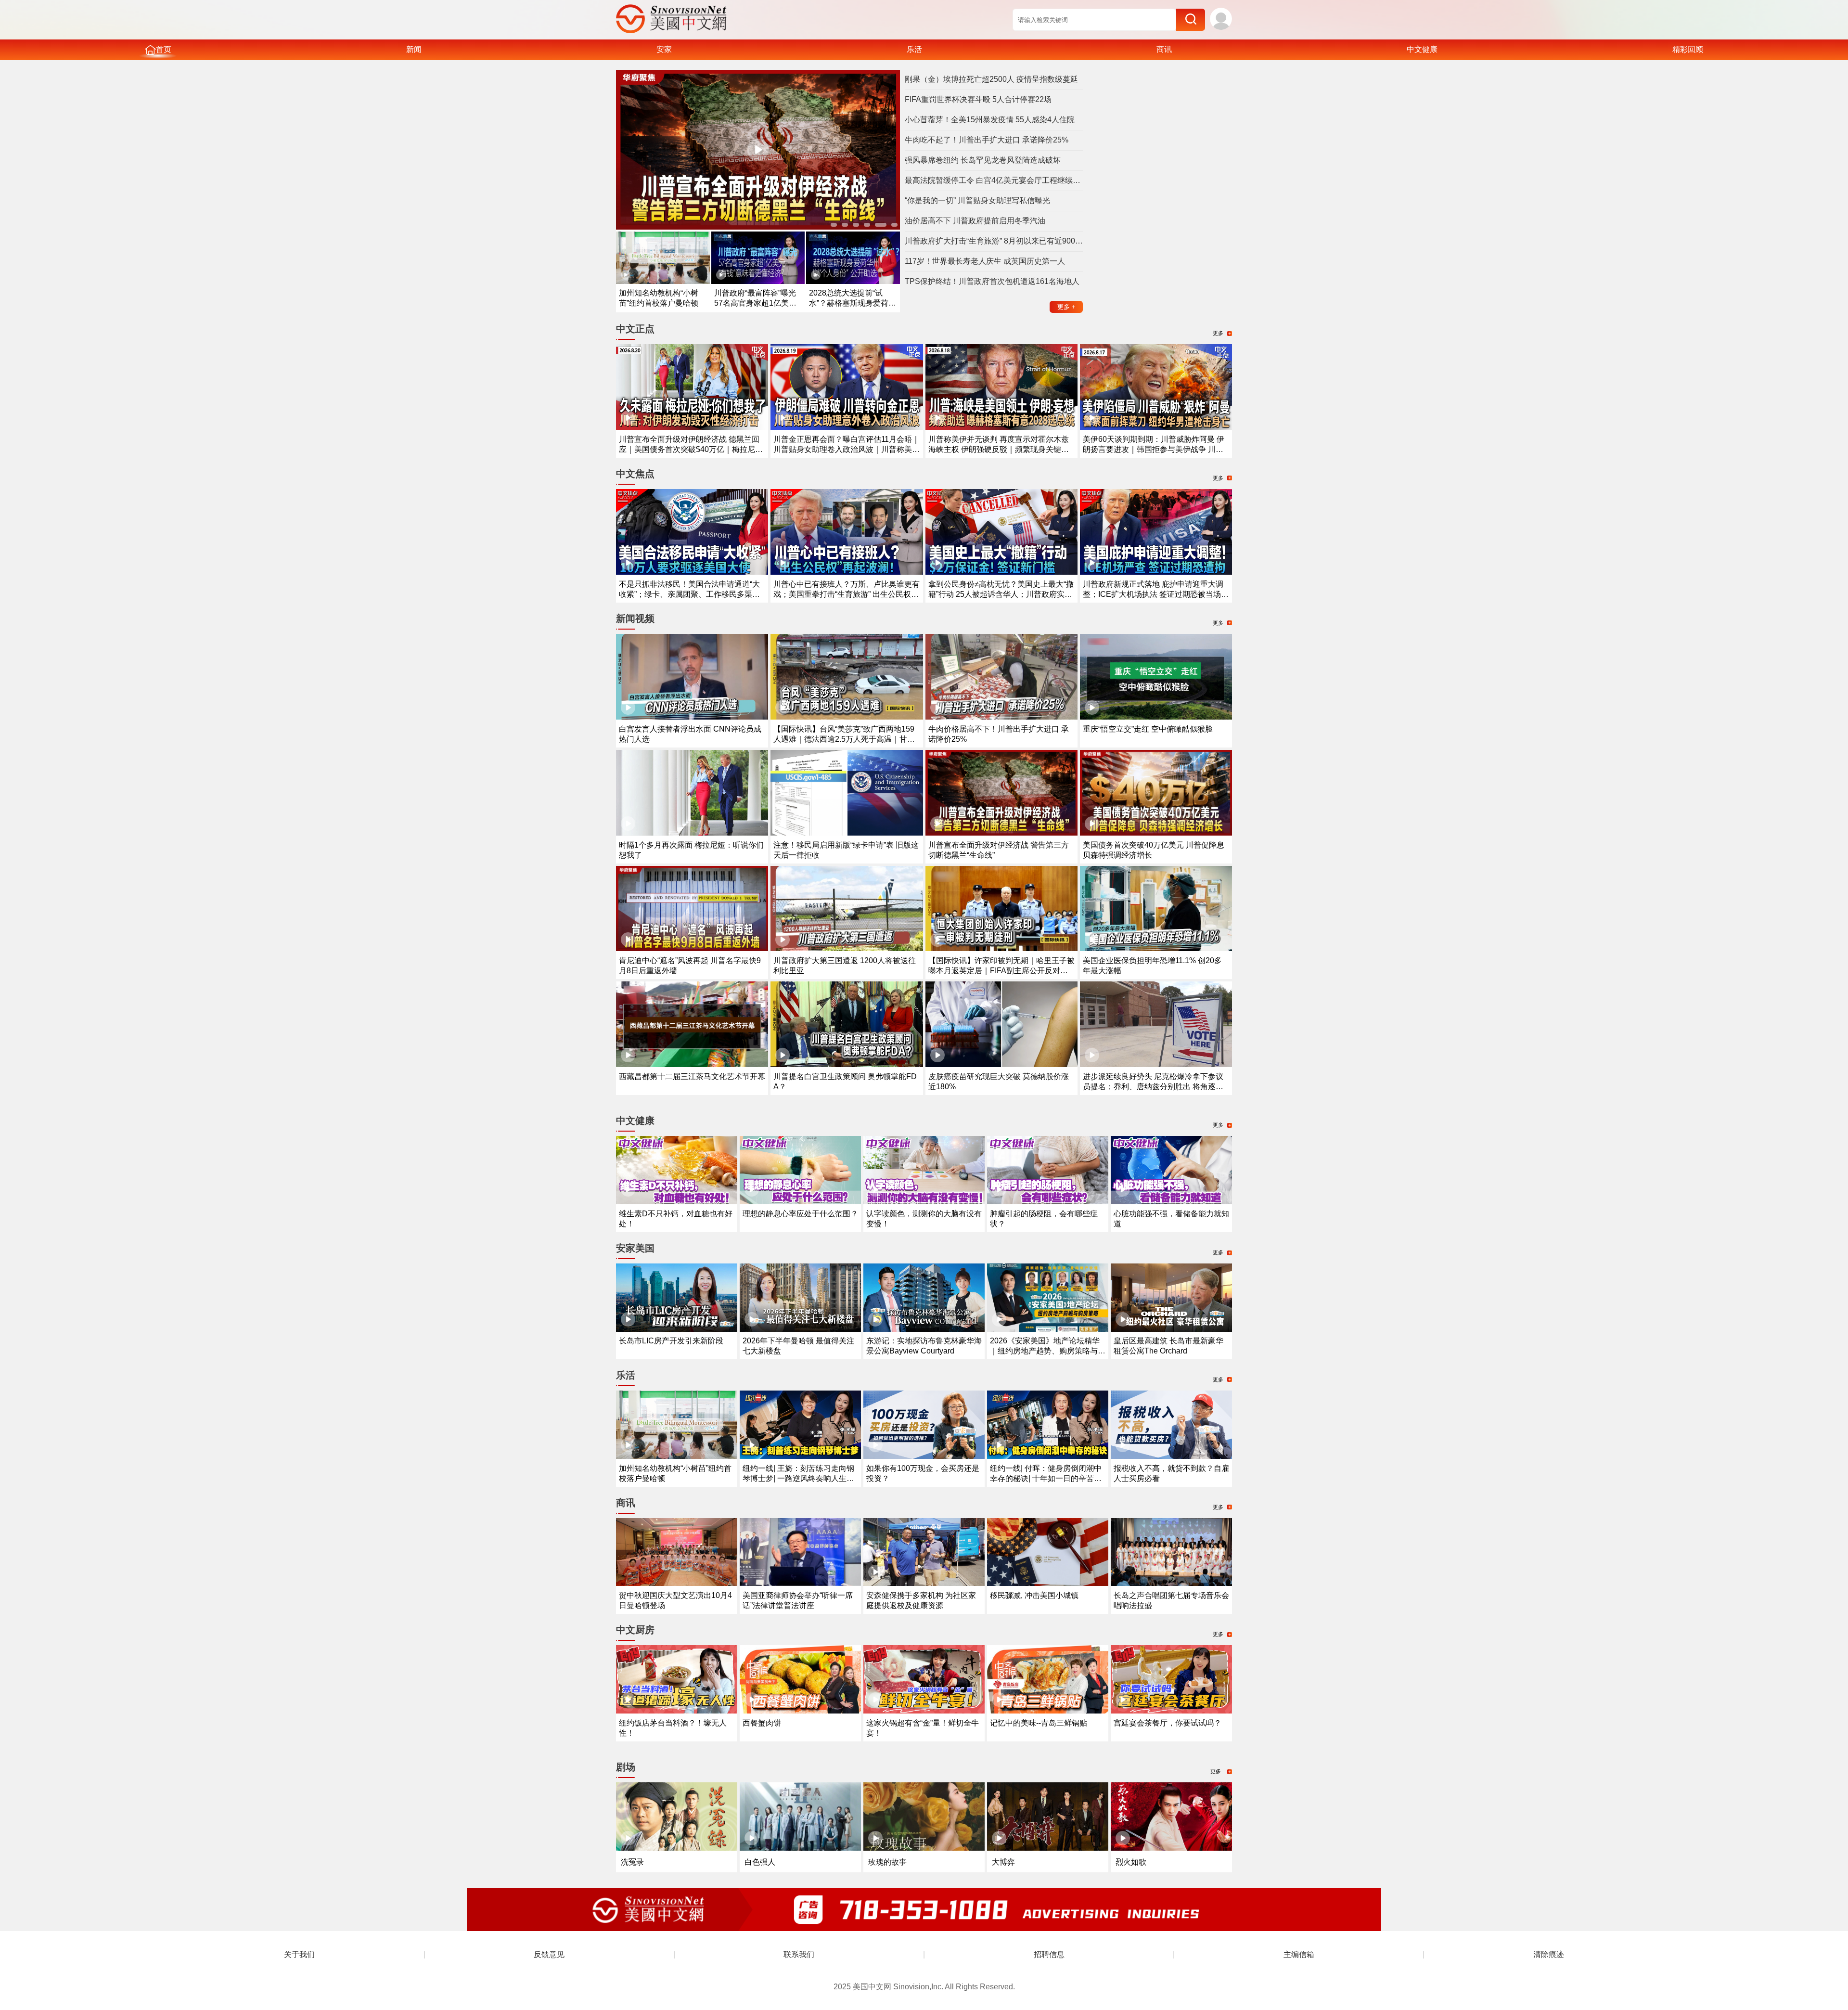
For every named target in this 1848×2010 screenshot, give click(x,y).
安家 (664, 49)
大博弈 (1003, 1862)
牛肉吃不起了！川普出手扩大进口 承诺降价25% (987, 140)
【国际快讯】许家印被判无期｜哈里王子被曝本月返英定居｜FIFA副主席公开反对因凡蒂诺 (1001, 971)
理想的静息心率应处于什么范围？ (800, 1214)
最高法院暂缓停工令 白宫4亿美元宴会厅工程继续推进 (994, 180)
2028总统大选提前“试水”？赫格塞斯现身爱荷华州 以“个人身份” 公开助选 (853, 303)
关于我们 (299, 1954)
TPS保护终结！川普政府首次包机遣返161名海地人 (992, 281)
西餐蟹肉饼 (762, 1723)
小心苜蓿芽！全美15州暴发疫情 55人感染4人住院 (990, 120)
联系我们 (799, 1954)
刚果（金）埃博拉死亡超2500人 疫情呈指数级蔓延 (991, 79)
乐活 (914, 49)
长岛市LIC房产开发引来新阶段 (671, 1341)
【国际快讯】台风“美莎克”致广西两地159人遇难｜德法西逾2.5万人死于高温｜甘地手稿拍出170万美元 (844, 739)
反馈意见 (549, 1954)
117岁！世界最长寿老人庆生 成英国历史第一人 (985, 261)
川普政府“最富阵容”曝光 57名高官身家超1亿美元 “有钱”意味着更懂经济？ (755, 303)
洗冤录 (632, 1862)
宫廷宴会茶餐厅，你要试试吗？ (1168, 1723)
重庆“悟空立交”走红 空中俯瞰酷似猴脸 (1148, 729)
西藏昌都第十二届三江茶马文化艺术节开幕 (692, 1076)
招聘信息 (1049, 1954)
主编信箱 (1299, 1954)
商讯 (1164, 49)
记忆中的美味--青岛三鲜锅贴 (1039, 1723)
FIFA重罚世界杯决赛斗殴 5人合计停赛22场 (978, 99)
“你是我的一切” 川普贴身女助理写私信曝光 (977, 200)
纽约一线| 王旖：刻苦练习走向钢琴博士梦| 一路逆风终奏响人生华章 (798, 1478)
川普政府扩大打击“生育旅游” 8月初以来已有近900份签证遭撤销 (994, 241)
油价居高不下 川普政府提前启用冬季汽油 (975, 221)
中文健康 (1422, 49)
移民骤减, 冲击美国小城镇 (1034, 1595)
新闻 (414, 49)
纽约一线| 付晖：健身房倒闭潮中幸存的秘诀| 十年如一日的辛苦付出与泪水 (1046, 1478)
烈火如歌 (1131, 1862)
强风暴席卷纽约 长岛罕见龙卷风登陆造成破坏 (983, 160)
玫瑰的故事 (887, 1862)
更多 (1066, 307)
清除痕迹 (1549, 1954)
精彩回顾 (1688, 49)
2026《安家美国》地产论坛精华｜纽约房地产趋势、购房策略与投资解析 (1048, 1351)
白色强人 (760, 1862)
